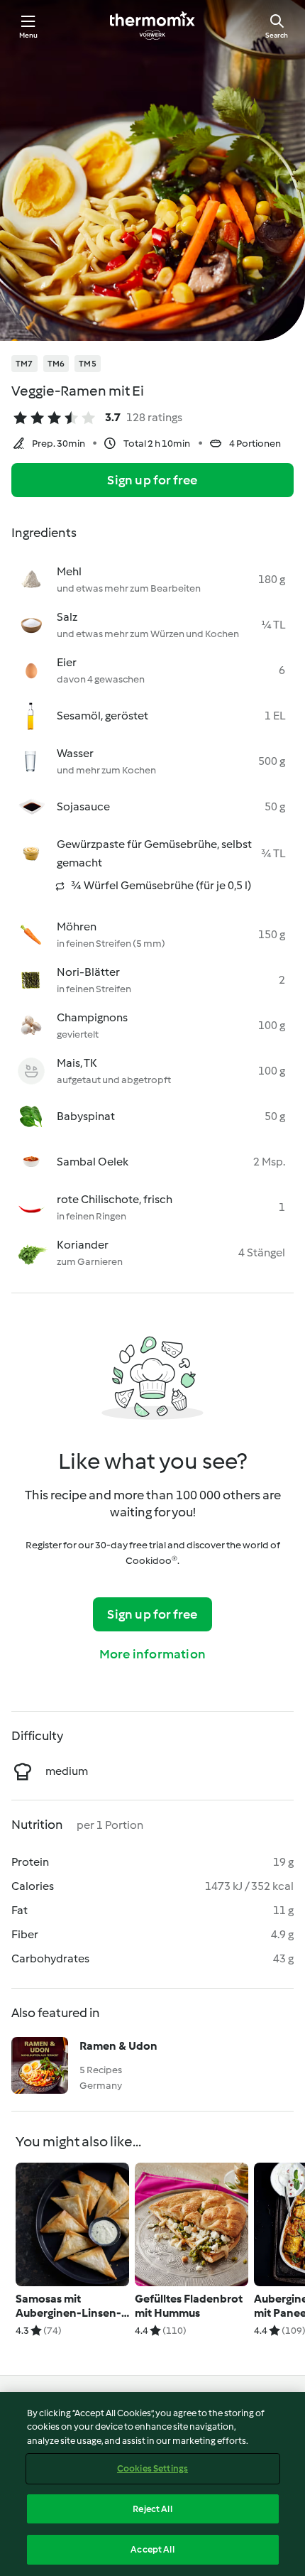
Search (277, 35)
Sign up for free (152, 480)
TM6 (56, 364)
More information (152, 1654)
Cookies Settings (152, 2468)
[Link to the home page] (152, 26)
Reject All (152, 2509)
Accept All (152, 2549)
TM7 (24, 364)
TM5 (88, 364)
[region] (152, 2484)
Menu (29, 35)
